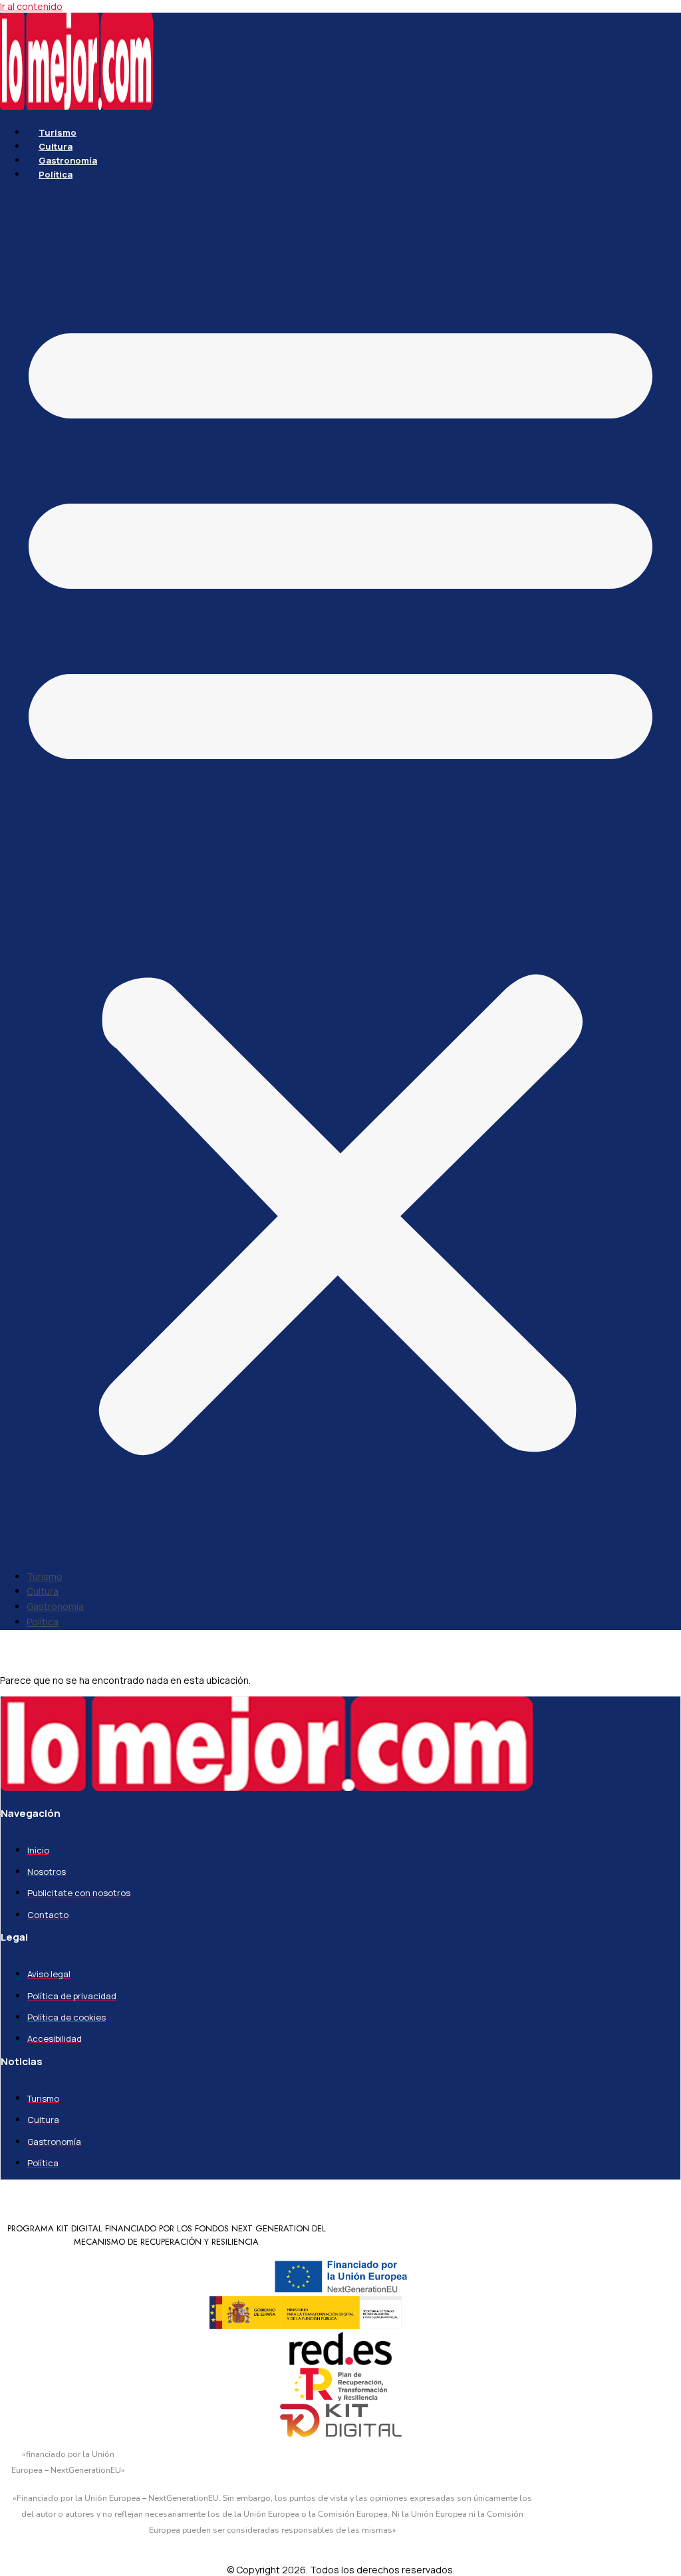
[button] (340, 876)
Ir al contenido (31, 6)
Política (56, 174)
